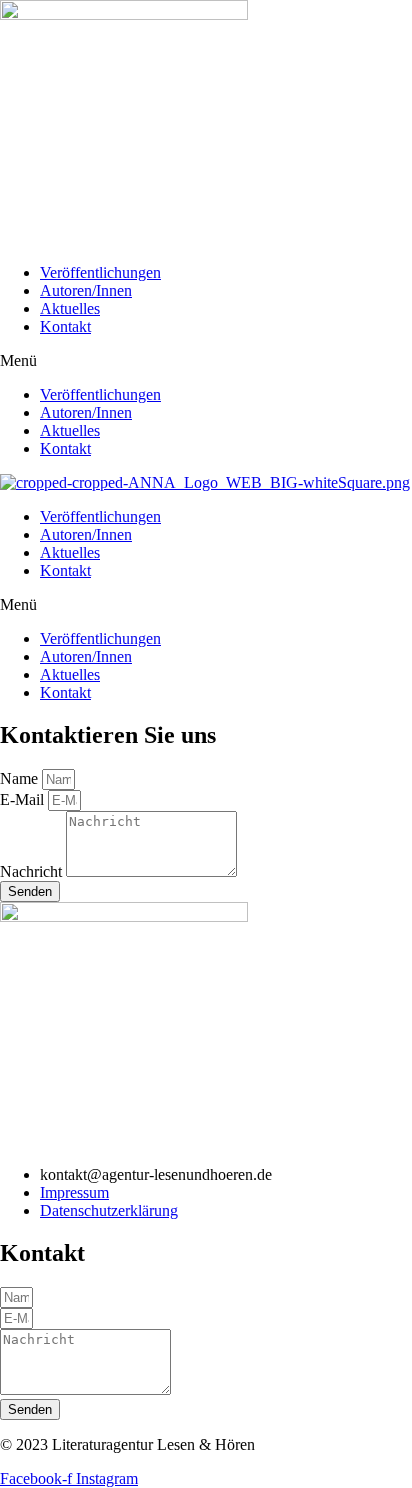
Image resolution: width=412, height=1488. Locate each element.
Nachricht (33, 871)
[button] (206, 361)
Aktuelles (70, 308)
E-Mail (24, 799)
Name (21, 778)
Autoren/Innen (86, 290)
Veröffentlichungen (100, 272)
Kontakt (65, 326)
